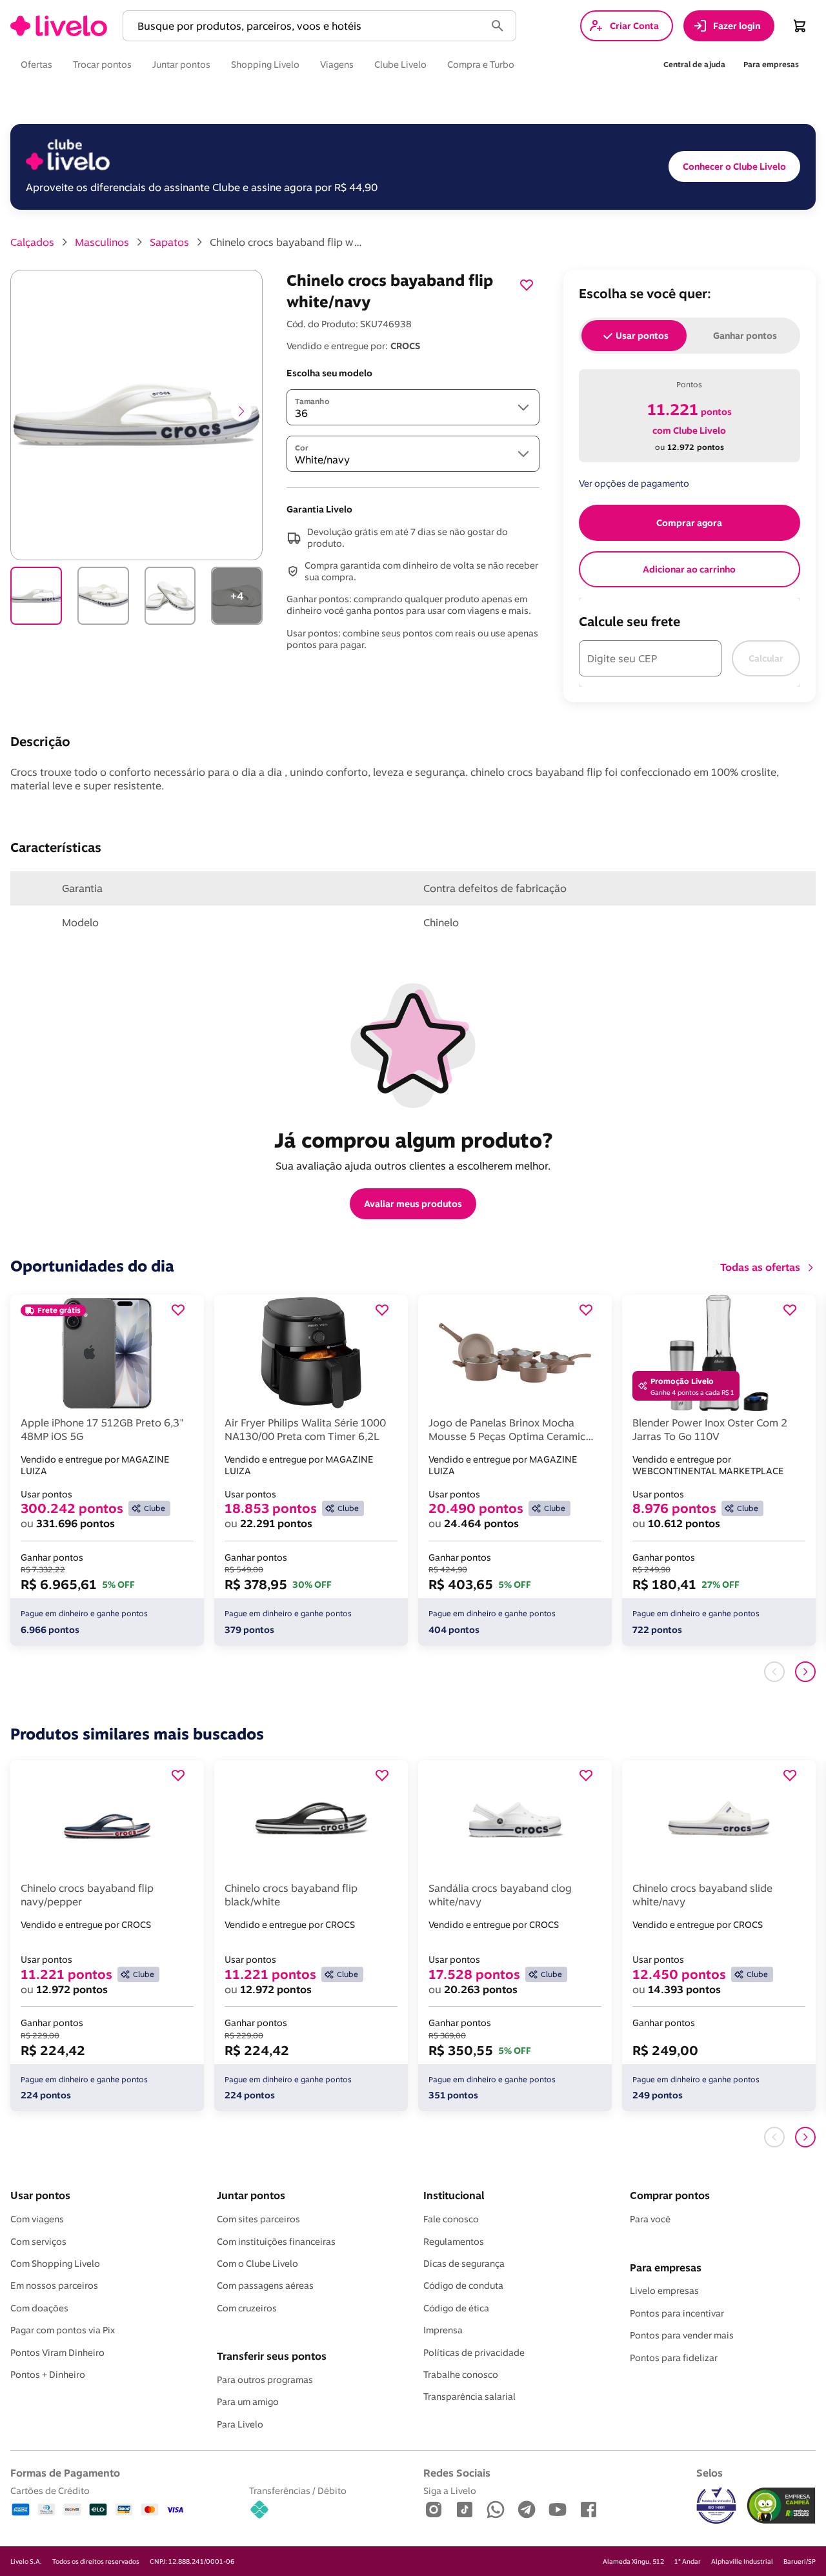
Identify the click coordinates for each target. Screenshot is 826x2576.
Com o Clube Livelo (257, 2264)
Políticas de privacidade (474, 2353)
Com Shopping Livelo (55, 2264)
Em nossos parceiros (54, 2286)
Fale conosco (451, 2219)
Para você (650, 2219)
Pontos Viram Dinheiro (57, 2353)
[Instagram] (434, 2510)
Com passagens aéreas (265, 2286)
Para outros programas (265, 2380)
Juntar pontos (251, 2195)
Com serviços (38, 2242)
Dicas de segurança (464, 2264)
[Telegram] (527, 2510)
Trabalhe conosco (461, 2375)
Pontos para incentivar (677, 2313)
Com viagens (37, 2219)
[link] (59, 26)
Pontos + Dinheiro (48, 2375)
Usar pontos (40, 2195)
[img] (781, 2506)
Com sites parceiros (258, 2219)
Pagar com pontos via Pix (63, 2330)
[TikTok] (465, 2510)
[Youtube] (558, 2510)
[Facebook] (589, 2510)
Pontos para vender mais (682, 2335)
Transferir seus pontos (272, 2356)
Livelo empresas (664, 2291)
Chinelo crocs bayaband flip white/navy (287, 242)
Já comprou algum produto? (413, 1140)
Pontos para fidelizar (674, 2358)
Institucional (454, 2195)
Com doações (39, 2308)
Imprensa (443, 2330)
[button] (307, 26)
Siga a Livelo (450, 2490)
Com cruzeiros (247, 2308)
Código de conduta (463, 2286)
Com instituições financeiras (276, 2242)
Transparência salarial (469, 2397)
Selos (710, 2473)
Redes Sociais (457, 2473)
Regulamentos (454, 2242)
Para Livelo (240, 2424)
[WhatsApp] (496, 2510)
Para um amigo (248, 2402)
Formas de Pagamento (65, 2473)
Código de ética (456, 2308)
